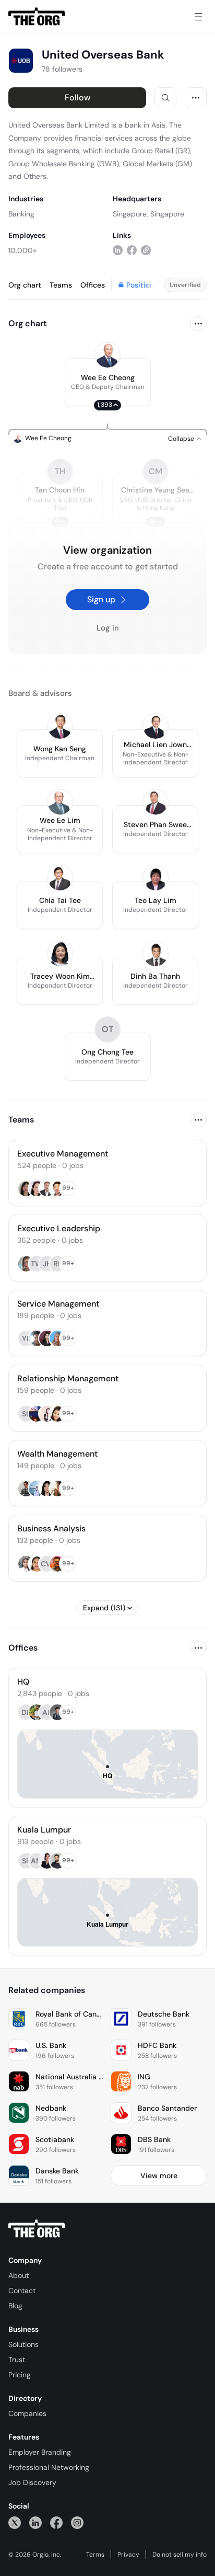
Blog (15, 2306)
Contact (22, 2291)
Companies (27, 2413)
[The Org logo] (37, 2229)
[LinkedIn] (35, 2522)
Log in (108, 628)
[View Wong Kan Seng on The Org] (60, 726)
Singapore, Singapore (148, 214)
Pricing (20, 2375)
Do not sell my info (180, 2555)
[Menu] (198, 17)
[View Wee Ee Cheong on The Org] (107, 355)
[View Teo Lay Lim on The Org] (156, 878)
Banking (21, 214)
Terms (95, 2555)
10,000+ (23, 250)
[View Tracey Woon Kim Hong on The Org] (60, 954)
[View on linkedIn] (118, 250)
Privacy (128, 2555)
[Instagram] (77, 2522)
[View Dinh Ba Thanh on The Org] (156, 954)
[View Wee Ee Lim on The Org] (60, 802)
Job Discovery (32, 2482)
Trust (17, 2360)
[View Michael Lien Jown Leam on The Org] (156, 726)
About (19, 2275)
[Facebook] (56, 2522)
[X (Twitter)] (15, 2522)
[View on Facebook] (132, 250)
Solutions (23, 2344)
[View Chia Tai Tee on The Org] (60, 878)
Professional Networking (49, 2467)
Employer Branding (40, 2452)
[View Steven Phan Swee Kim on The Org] (156, 802)
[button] (108, 382)
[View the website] (146, 250)
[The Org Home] (37, 17)
